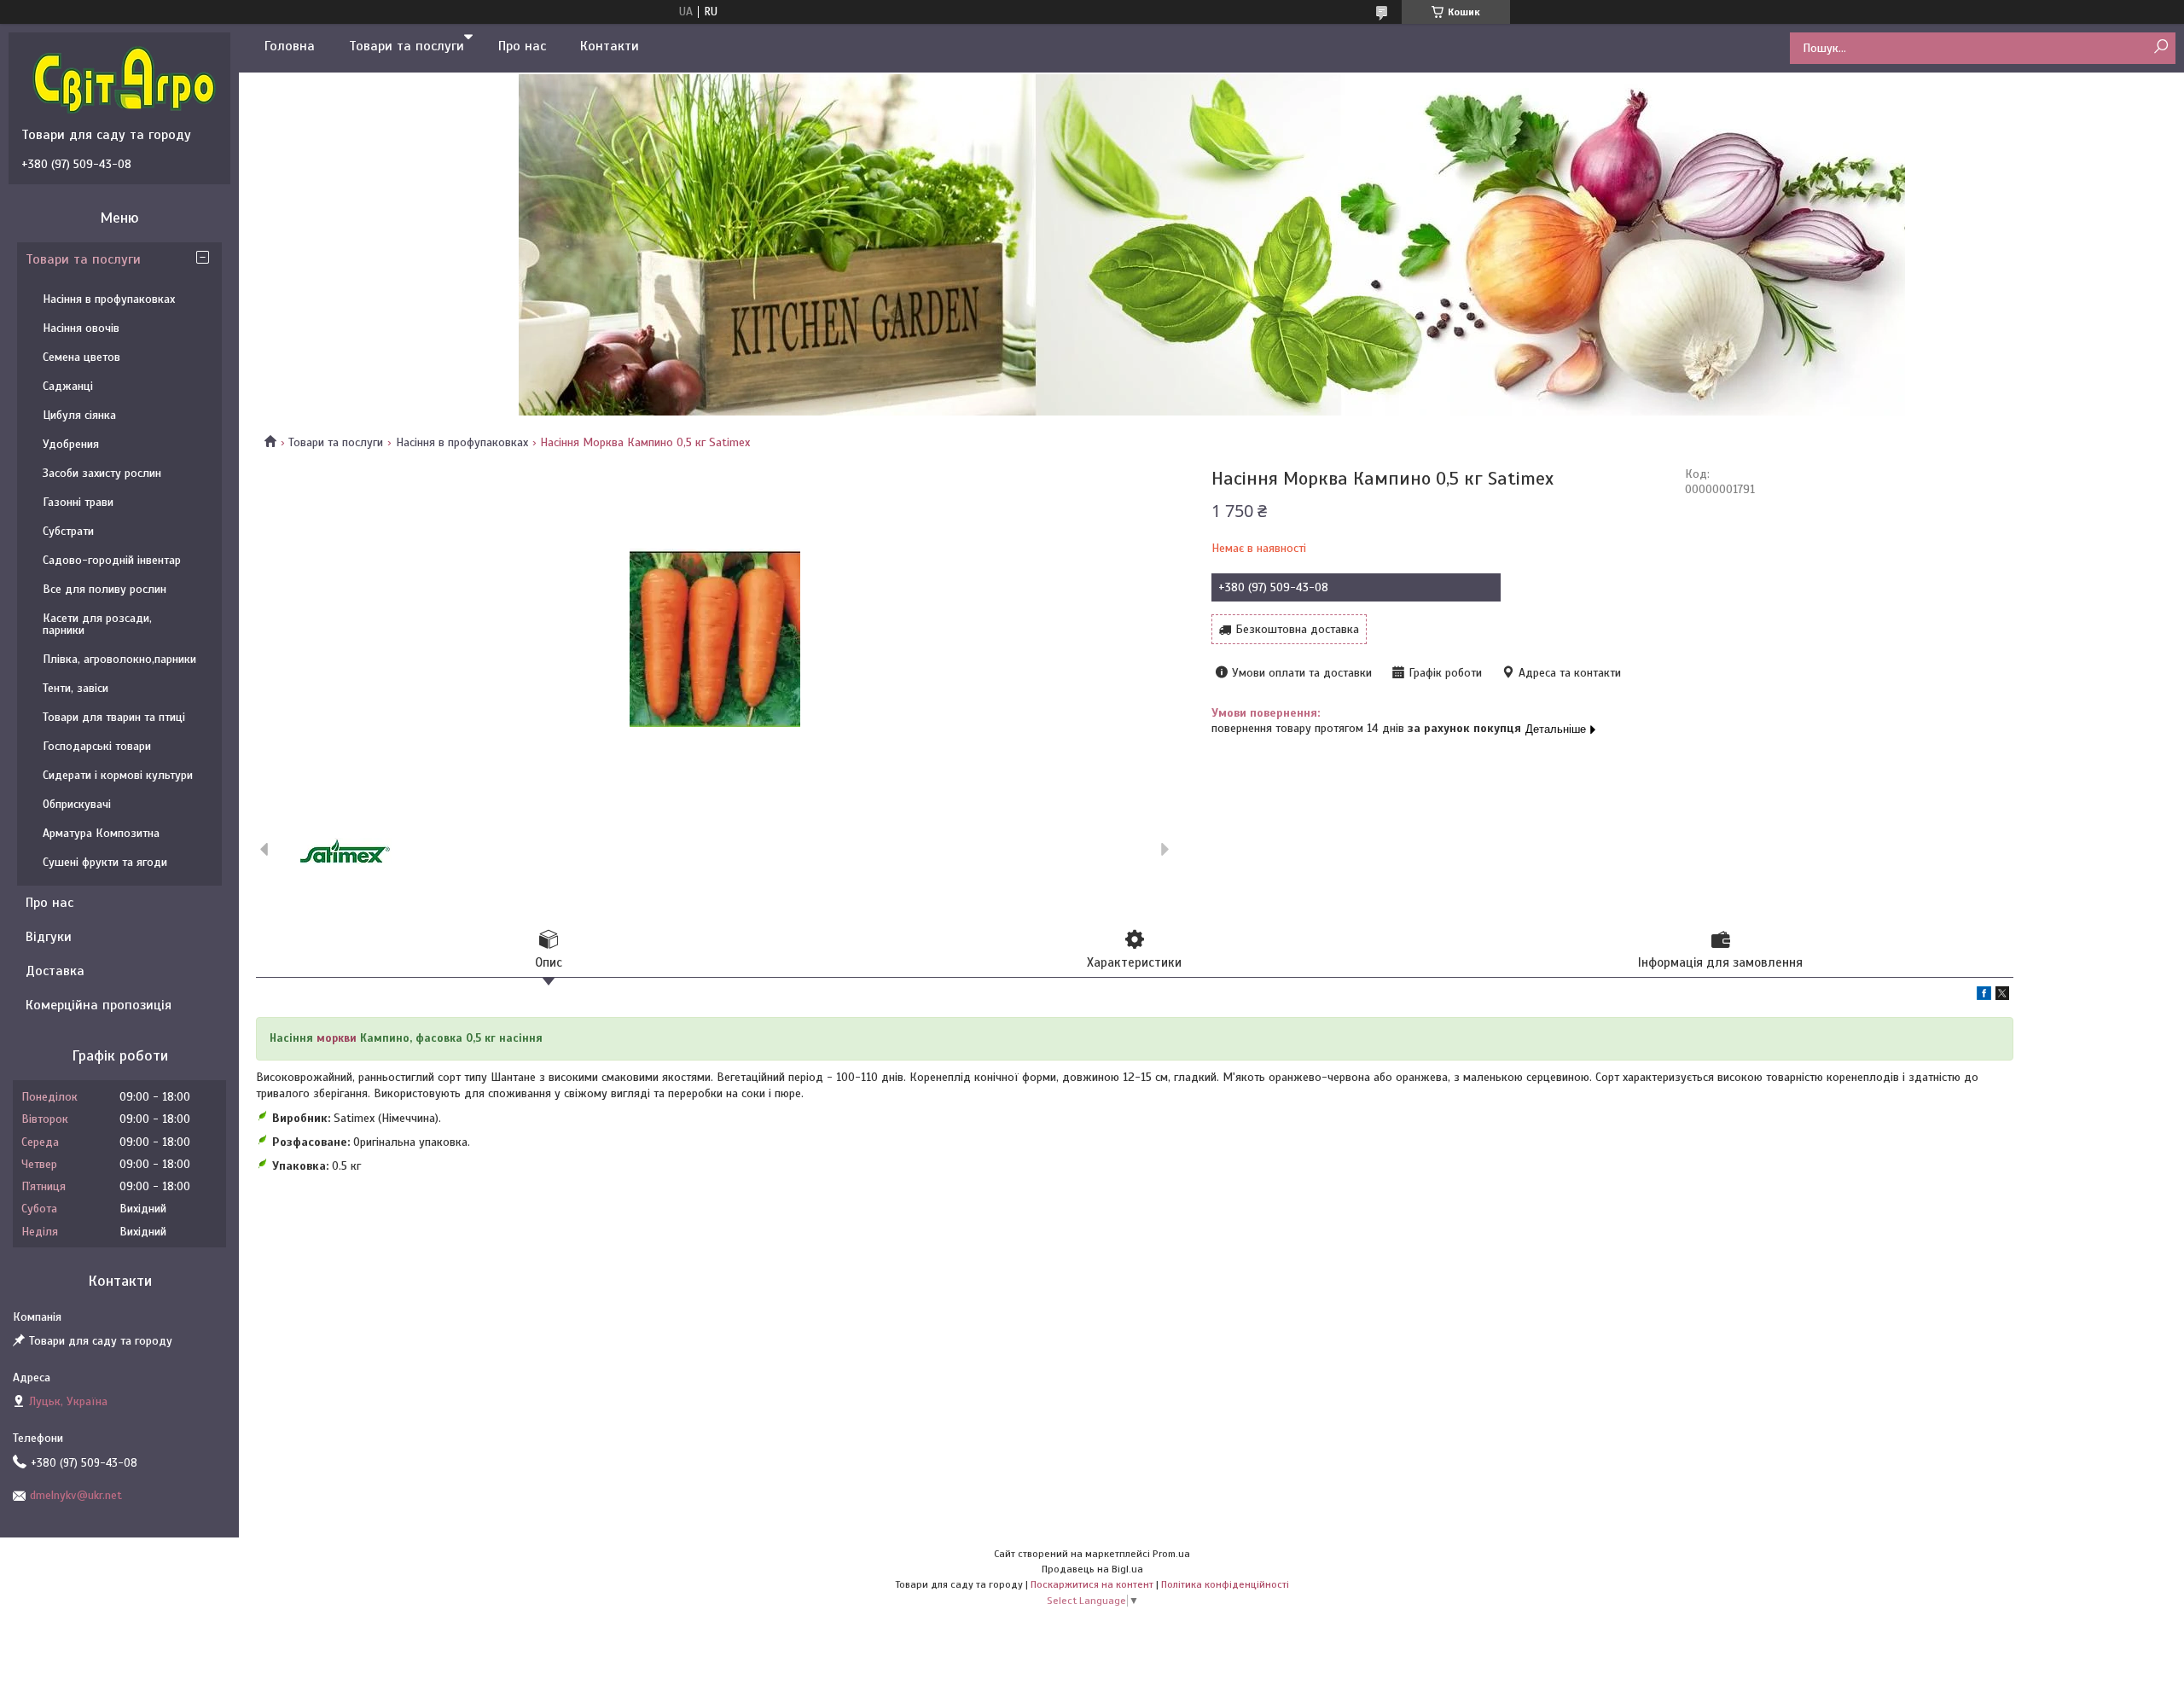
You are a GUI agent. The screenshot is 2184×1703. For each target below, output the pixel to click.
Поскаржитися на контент (1092, 1584)
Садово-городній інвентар (112, 560)
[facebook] (1984, 996)
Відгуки (49, 937)
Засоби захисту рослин (102, 473)
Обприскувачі (77, 804)
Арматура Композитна (101, 833)
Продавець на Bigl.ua (1092, 1569)
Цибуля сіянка (79, 415)
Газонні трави (78, 502)
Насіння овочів (81, 328)
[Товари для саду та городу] (124, 79)
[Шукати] (2161, 47)
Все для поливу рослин (105, 589)
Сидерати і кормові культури (118, 775)
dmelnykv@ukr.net (76, 1495)
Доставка (55, 971)
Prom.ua (1171, 1554)
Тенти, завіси (76, 688)
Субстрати (68, 531)
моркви (337, 1038)
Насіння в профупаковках (462, 442)
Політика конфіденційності (1225, 1584)
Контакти (610, 46)
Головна (290, 46)
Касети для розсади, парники (97, 624)
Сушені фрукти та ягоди (105, 862)
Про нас (522, 46)
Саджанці (68, 386)
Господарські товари (97, 746)
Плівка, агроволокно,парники (119, 659)
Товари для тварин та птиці (114, 717)
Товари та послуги (407, 46)
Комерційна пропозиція (99, 1005)
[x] (2002, 996)
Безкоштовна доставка (1297, 629)
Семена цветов (81, 357)
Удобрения (71, 444)
